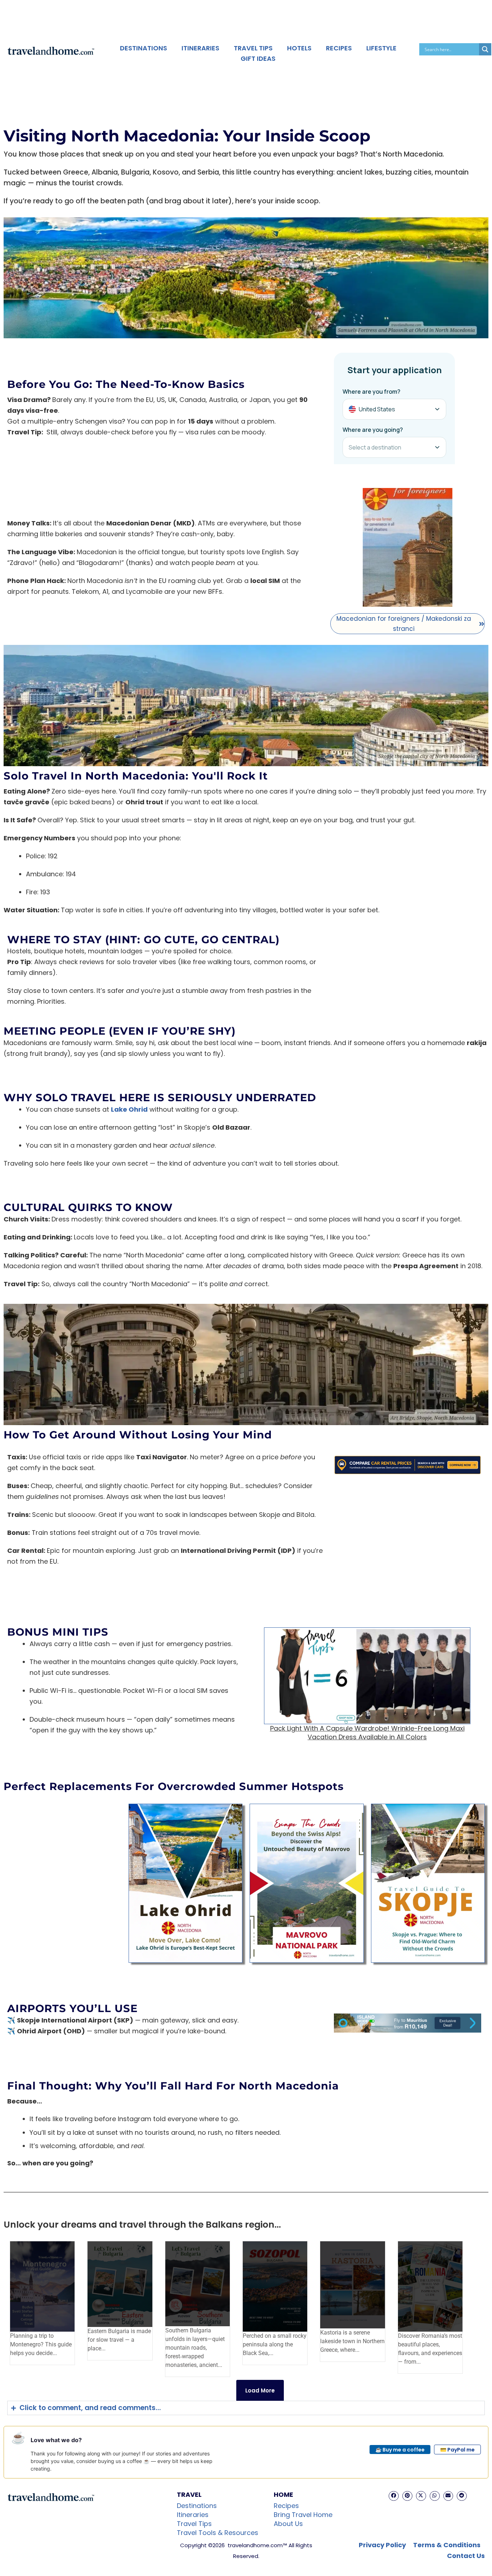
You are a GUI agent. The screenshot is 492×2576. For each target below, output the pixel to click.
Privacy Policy (382, 2545)
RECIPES (339, 48)
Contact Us (466, 2556)
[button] (394, 2496)
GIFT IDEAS (258, 58)
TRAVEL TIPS (253, 48)
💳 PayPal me (457, 2450)
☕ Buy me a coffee (400, 2450)
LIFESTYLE (381, 48)
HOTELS (299, 48)
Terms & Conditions (447, 2545)
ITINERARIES (200, 48)
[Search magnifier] (485, 49)
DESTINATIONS (144, 48)
